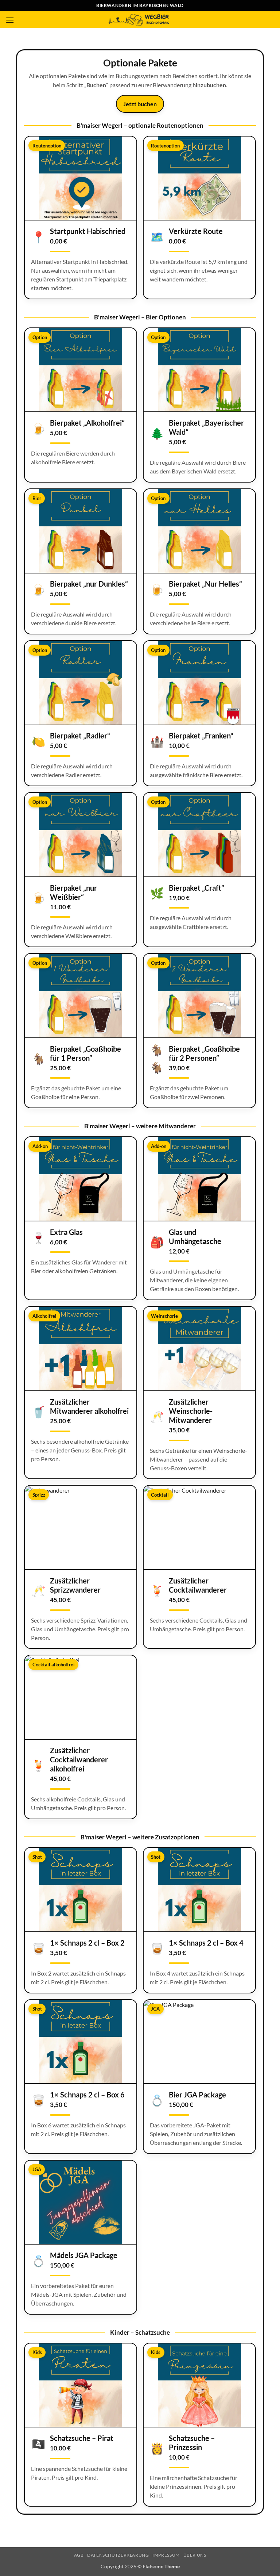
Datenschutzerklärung (118, 2555)
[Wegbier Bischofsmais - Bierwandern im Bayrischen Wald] (140, 19)
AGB (79, 2555)
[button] (10, 20)
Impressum (166, 2555)
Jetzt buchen (140, 104)
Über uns (195, 2555)
